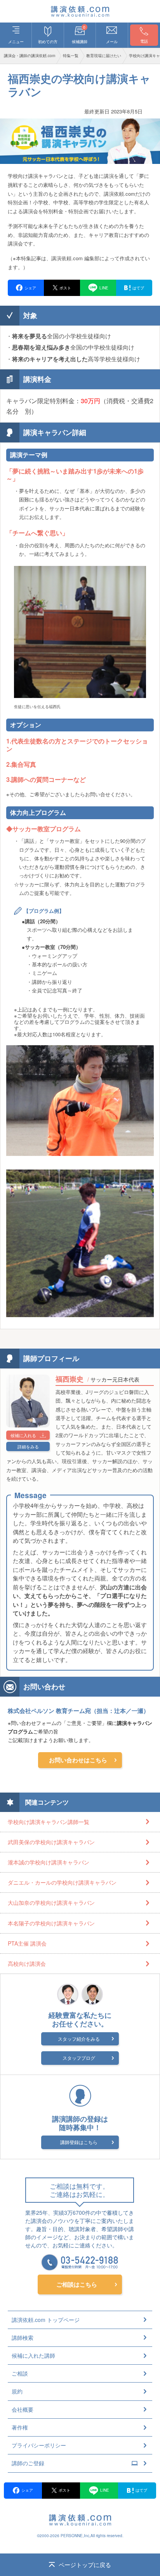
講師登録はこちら (79, 2142)
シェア (27, 2490)
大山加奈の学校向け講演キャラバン (51, 1902)
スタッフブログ (79, 2058)
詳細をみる (28, 1446)
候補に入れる (23, 1435)
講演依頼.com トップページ (46, 2320)
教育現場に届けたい (104, 56)
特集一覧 (71, 56)
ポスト (64, 2490)
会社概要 (23, 2409)
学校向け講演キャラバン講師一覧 (49, 1822)
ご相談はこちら (77, 2284)
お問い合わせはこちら (78, 1760)
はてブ (141, 2490)
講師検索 (23, 2338)
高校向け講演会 (27, 1963)
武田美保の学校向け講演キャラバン (51, 1842)
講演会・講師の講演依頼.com (30, 56)
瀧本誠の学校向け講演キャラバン (49, 1862)
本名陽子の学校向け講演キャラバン (51, 1923)
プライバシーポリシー (39, 2445)
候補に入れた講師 (33, 2355)
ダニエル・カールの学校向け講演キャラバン (62, 1882)
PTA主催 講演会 (27, 1943)
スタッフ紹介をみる (79, 2039)
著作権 (20, 2427)
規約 (17, 2391)
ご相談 (20, 2373)
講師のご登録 (28, 2463)
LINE (105, 2490)
